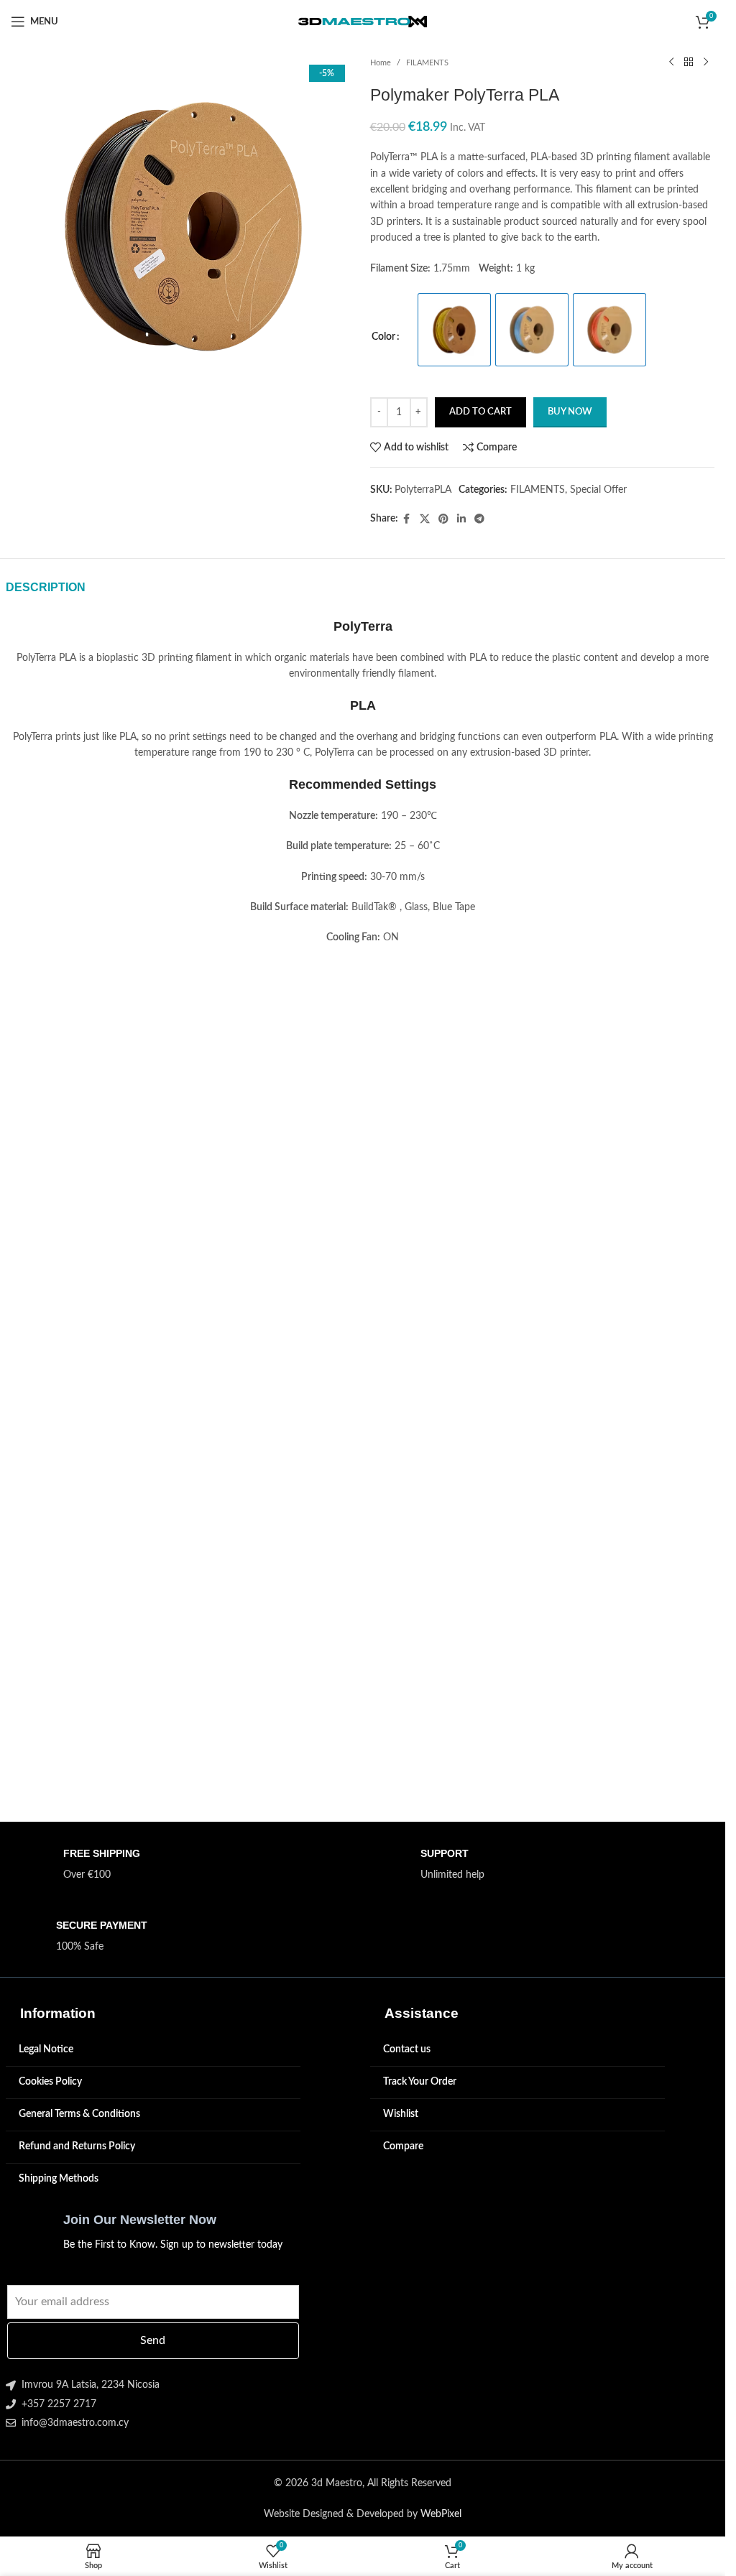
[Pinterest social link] (443, 519)
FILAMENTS (427, 63)
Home (381, 63)
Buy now (570, 412)
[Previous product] (671, 62)
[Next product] (706, 62)
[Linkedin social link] (461, 519)
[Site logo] (363, 22)
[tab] (46, 588)
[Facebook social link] (407, 519)
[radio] (454, 330)
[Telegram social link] (479, 519)
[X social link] (425, 519)
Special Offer (598, 490)
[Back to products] (689, 62)
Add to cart (480, 412)
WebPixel (441, 2514)
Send (153, 2340)
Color (383, 337)
